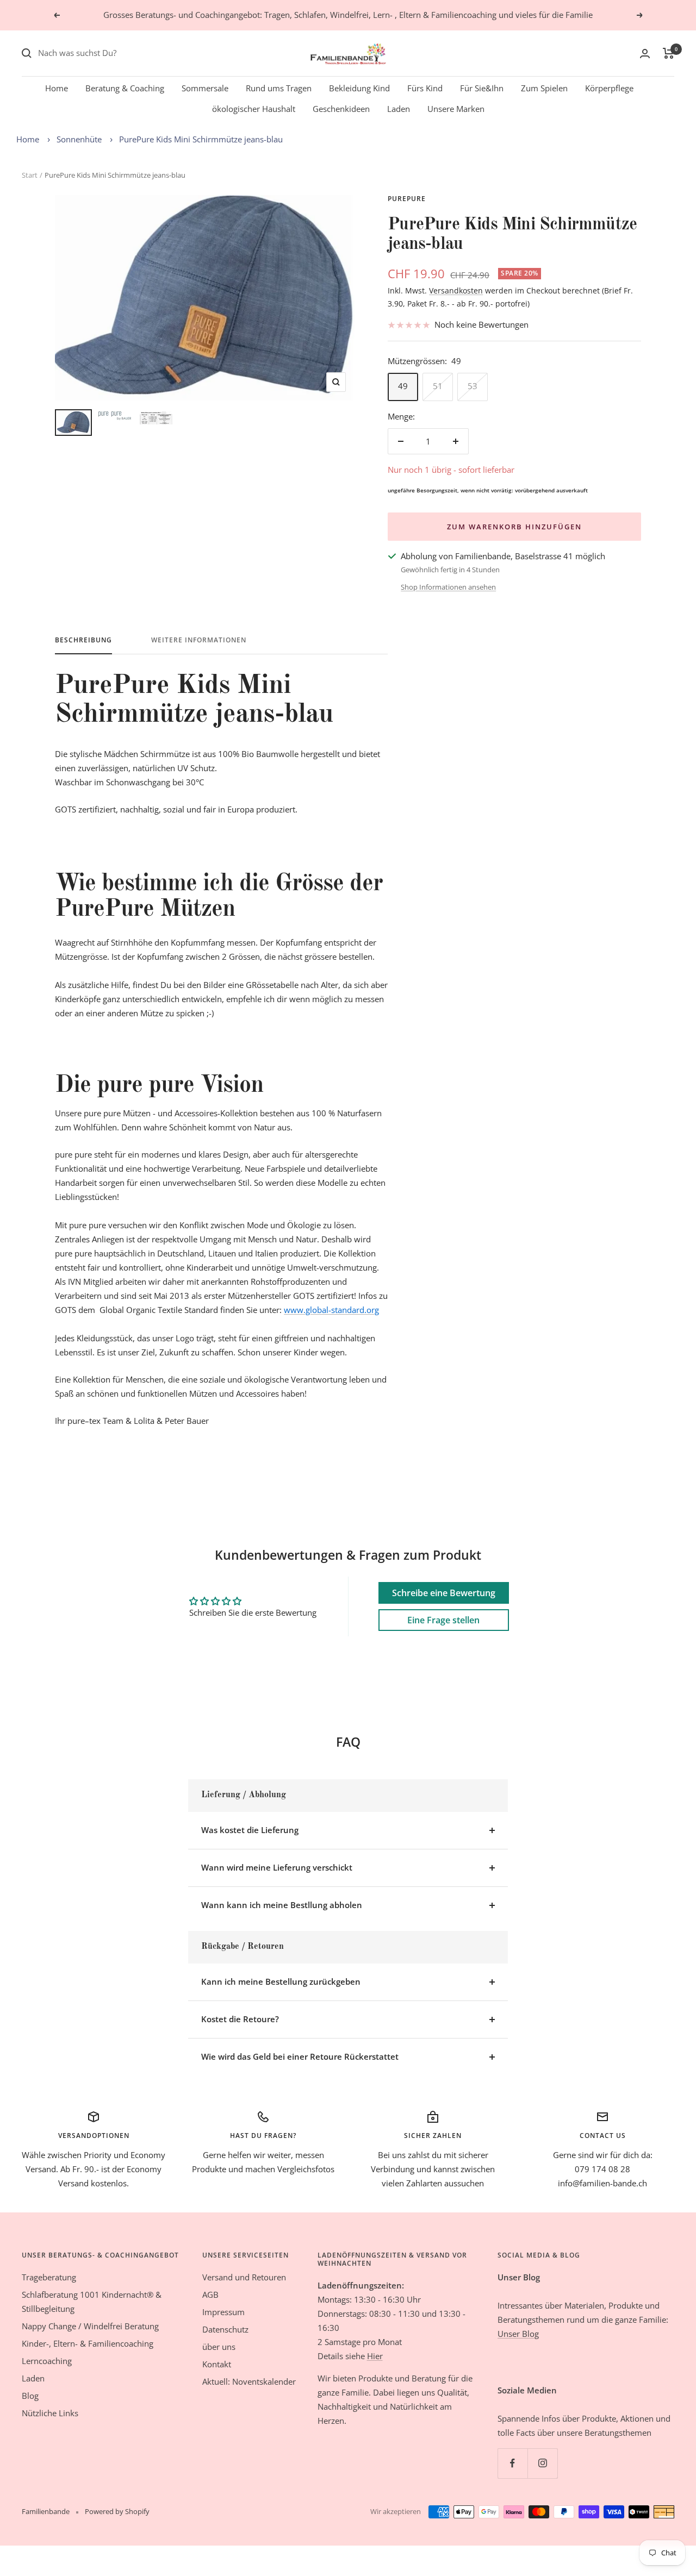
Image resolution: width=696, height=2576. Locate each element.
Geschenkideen (341, 109)
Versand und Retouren (244, 2277)
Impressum (223, 2312)
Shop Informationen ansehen (448, 587)
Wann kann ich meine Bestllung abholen (282, 1905)
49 (403, 386)
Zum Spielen (544, 88)
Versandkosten (456, 290)
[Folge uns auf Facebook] (512, 2463)
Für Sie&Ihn (482, 88)
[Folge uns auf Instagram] (542, 2463)
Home (57, 88)
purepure (407, 199)
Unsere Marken (456, 109)
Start (30, 175)
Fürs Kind (425, 88)
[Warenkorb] (669, 53)
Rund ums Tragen (279, 88)
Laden (399, 109)
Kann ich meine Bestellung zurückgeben (281, 1981)
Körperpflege (609, 88)
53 (473, 386)
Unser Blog (518, 2334)
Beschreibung (83, 640)
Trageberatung (49, 2277)
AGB (210, 2294)
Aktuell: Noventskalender (249, 2381)
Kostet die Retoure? (240, 2019)
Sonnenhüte (79, 139)
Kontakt (217, 2364)
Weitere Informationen (199, 640)
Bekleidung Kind (359, 88)
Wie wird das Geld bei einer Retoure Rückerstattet (300, 2056)
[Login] (645, 54)
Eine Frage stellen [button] (443, 1620)
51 (438, 386)
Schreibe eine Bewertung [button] (444, 1593)
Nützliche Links (50, 2413)
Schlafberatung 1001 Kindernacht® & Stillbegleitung (92, 2302)
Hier (375, 2356)
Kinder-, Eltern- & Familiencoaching (88, 2343)
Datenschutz (225, 2329)
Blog (30, 2396)
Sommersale (205, 88)
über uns (219, 2347)
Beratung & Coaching (125, 88)
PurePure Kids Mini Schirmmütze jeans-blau (201, 139)
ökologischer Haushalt (254, 109)
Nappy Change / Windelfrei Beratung (90, 2326)
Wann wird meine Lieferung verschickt (277, 1867)
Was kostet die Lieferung (250, 1830)
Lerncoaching (47, 2361)
